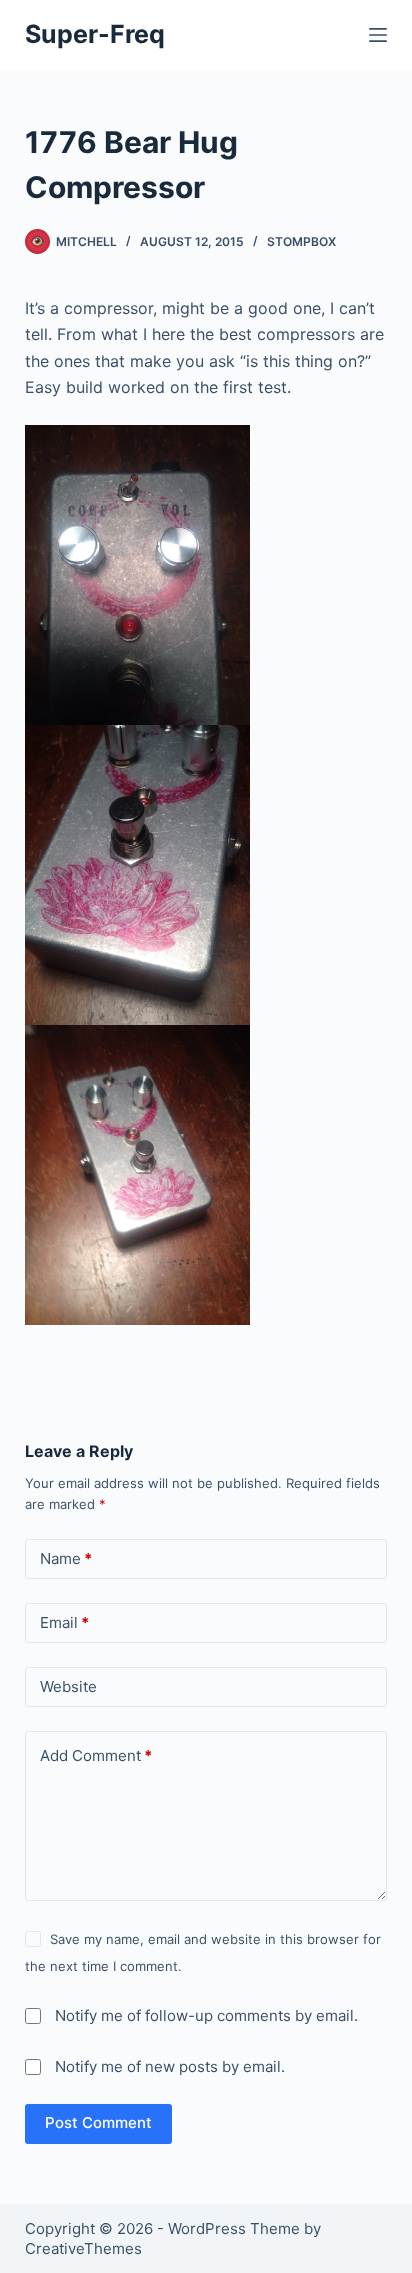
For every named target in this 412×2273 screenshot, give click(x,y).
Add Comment (96, 1755)
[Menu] (378, 35)
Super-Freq (95, 34)
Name (66, 1558)
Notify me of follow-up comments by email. (206, 2015)
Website (68, 1686)
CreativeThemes (83, 2248)
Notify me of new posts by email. (170, 2066)
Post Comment (98, 2122)
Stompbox (301, 241)
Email (64, 1622)
